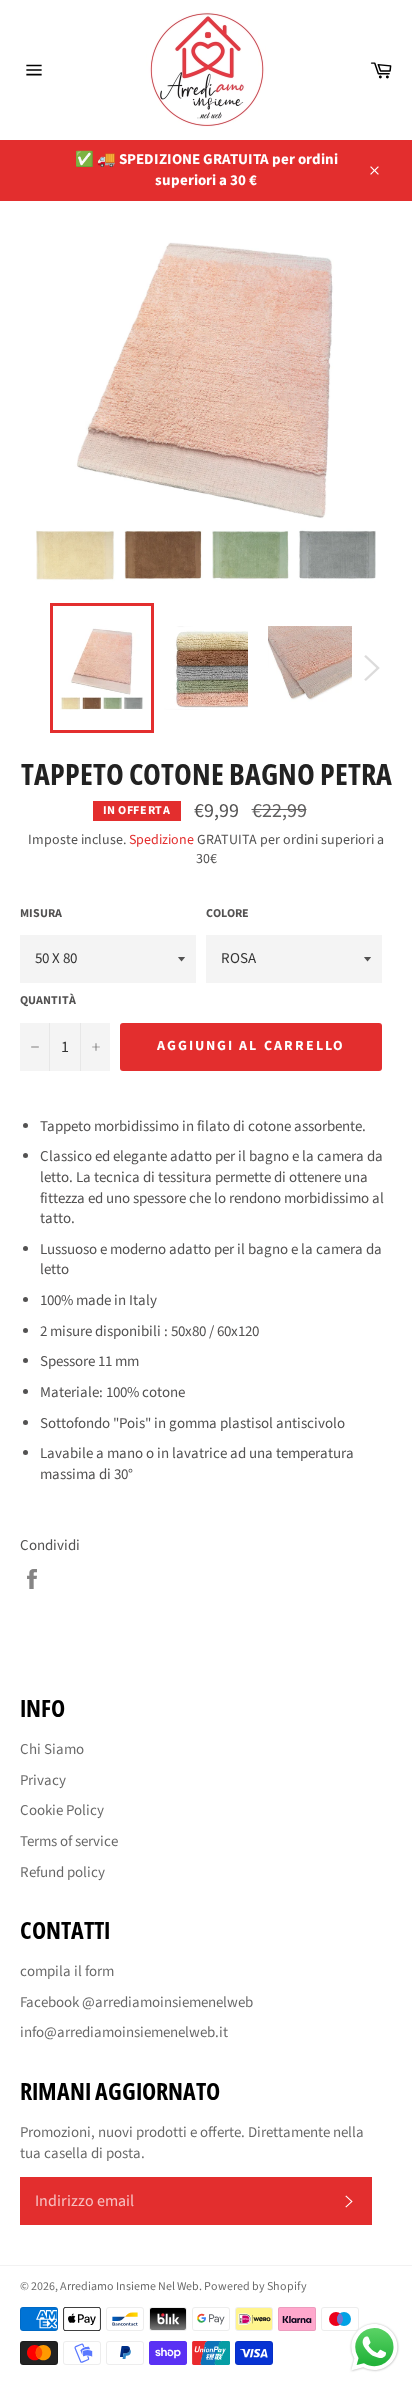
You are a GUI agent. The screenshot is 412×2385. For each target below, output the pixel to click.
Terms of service (69, 1841)
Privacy (43, 1780)
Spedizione (161, 840)
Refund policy (62, 1872)
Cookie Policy (62, 1810)
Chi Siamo (52, 1749)
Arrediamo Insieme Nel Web (129, 2286)
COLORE (227, 914)
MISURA (41, 914)
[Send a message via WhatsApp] (374, 2347)
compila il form (67, 1971)
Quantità (48, 1001)
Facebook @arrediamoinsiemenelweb (136, 2002)
